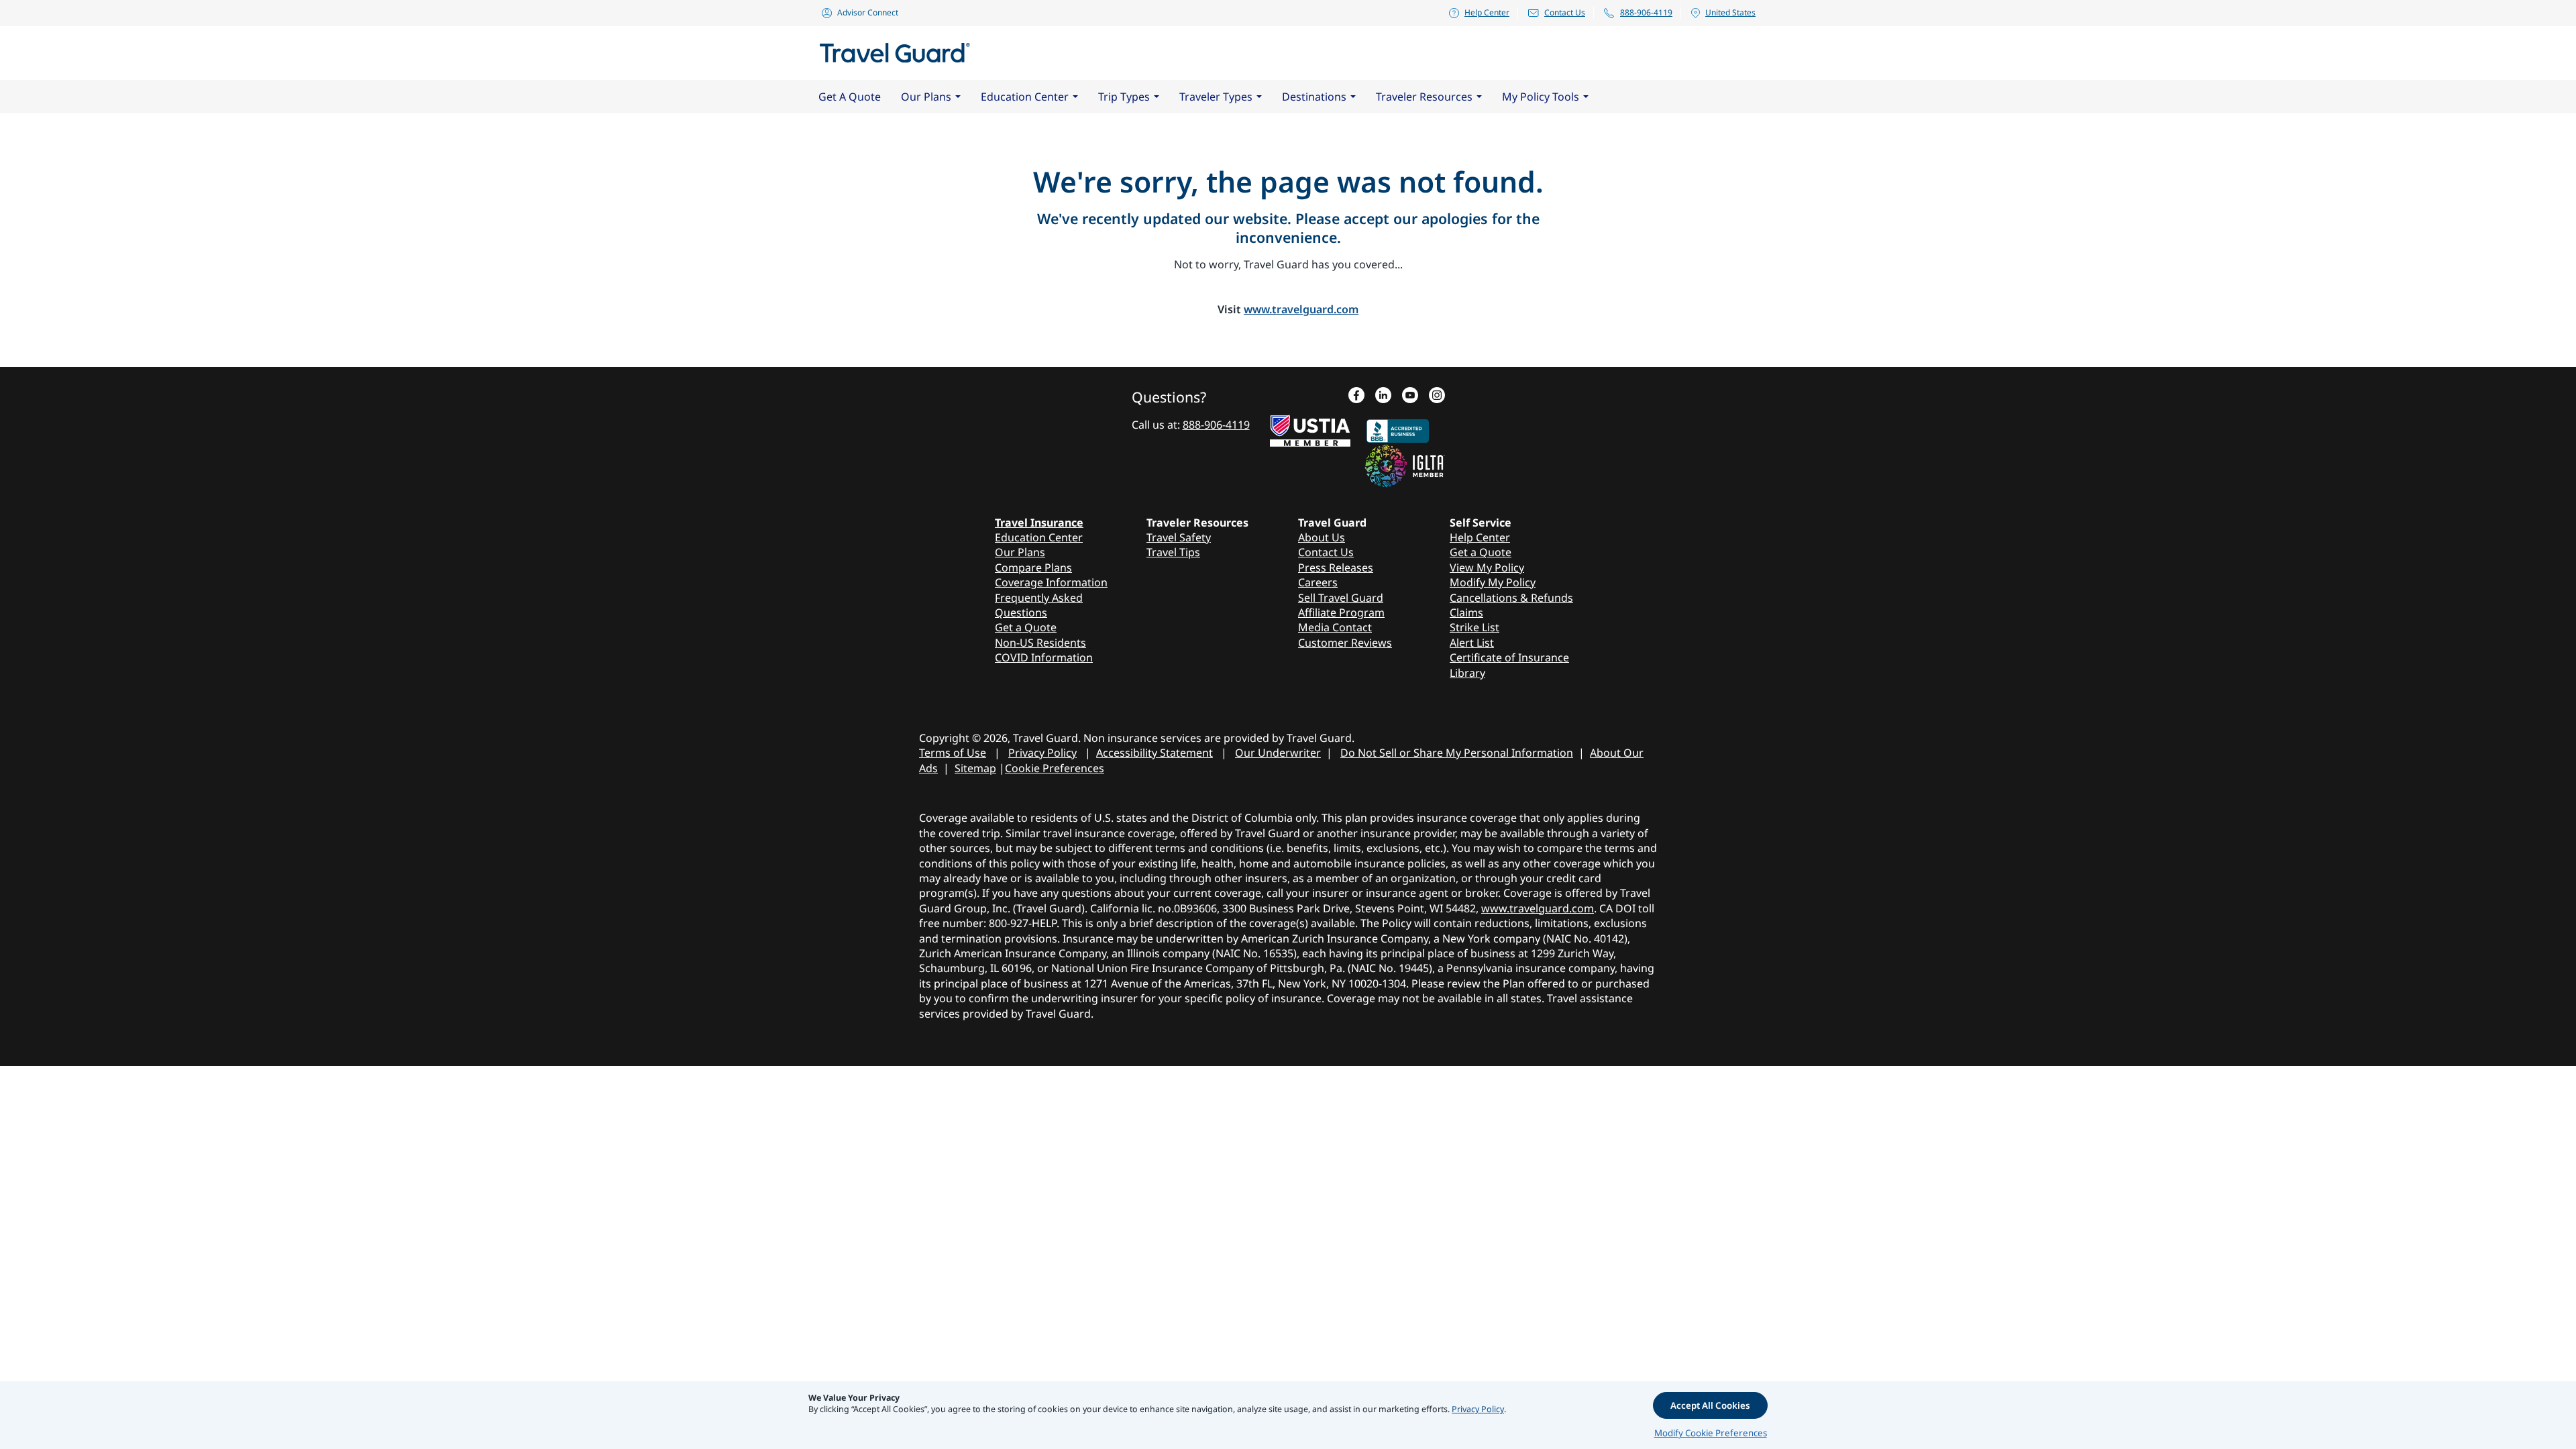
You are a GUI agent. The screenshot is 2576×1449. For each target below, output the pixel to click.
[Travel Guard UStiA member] (1310, 428)
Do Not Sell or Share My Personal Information (1457, 753)
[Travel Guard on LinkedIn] (1383, 396)
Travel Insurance (1039, 523)
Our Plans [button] (926, 97)
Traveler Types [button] (1216, 97)
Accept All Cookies (1710, 1405)
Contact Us (1565, 12)
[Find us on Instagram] (1437, 396)
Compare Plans (1033, 568)
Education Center (1039, 537)
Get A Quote (850, 97)
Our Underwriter (1278, 753)
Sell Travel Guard (1341, 598)
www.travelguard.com (1301, 309)
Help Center (1487, 12)
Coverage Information (1051, 582)
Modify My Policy (1493, 582)
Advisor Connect (868, 12)
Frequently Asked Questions (1039, 605)
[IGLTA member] (1405, 464)
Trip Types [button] (1124, 97)
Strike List (1474, 627)
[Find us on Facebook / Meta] (1356, 396)
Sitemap (975, 768)
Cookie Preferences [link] (1055, 768)
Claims (1466, 612)
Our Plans (1020, 552)
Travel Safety (1179, 537)
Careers (1318, 582)
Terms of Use (953, 753)
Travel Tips (1173, 552)
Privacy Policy (1042, 753)
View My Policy (1487, 568)
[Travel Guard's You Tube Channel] (1410, 396)
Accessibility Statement (1155, 753)
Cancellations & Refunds (1511, 598)
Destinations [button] (1314, 97)
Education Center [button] (1025, 97)
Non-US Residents (1040, 643)
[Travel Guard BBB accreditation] (1398, 428)
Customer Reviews (1345, 643)
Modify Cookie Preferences (1711, 1433)
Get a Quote (1026, 627)
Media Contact (1335, 627)
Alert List (1472, 643)
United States (1730, 12)
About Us (1322, 537)
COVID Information (1044, 657)
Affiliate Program (1341, 612)
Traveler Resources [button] (1424, 97)
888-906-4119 (1646, 12)
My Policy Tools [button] (1541, 97)
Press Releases (1336, 568)
